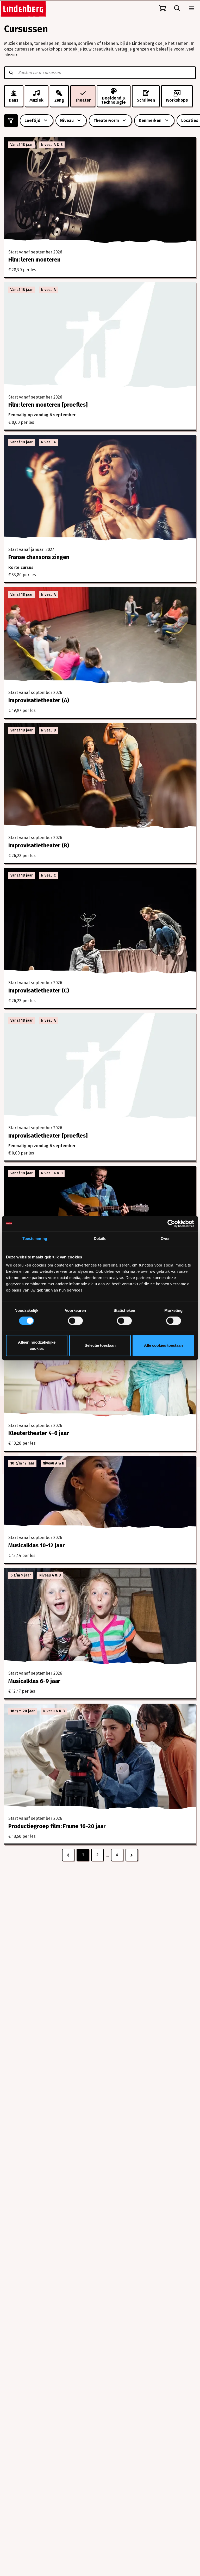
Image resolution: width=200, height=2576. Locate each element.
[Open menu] (192, 8)
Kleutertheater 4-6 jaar (39, 1433)
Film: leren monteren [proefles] (48, 405)
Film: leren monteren (34, 260)
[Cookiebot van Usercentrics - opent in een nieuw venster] (171, 1224)
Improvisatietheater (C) (39, 991)
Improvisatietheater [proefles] (48, 1136)
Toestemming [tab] (35, 1239)
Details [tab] (100, 1239)
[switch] (75, 1321)
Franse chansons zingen (39, 557)
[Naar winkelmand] (162, 8)
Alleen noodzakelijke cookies (37, 1345)
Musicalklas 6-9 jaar (34, 1681)
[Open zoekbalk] (177, 8)
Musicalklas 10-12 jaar (37, 1545)
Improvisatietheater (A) (39, 700)
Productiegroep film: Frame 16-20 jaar (57, 1826)
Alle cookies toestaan (163, 1345)
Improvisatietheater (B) (39, 845)
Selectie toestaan (100, 1345)
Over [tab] (165, 1239)
